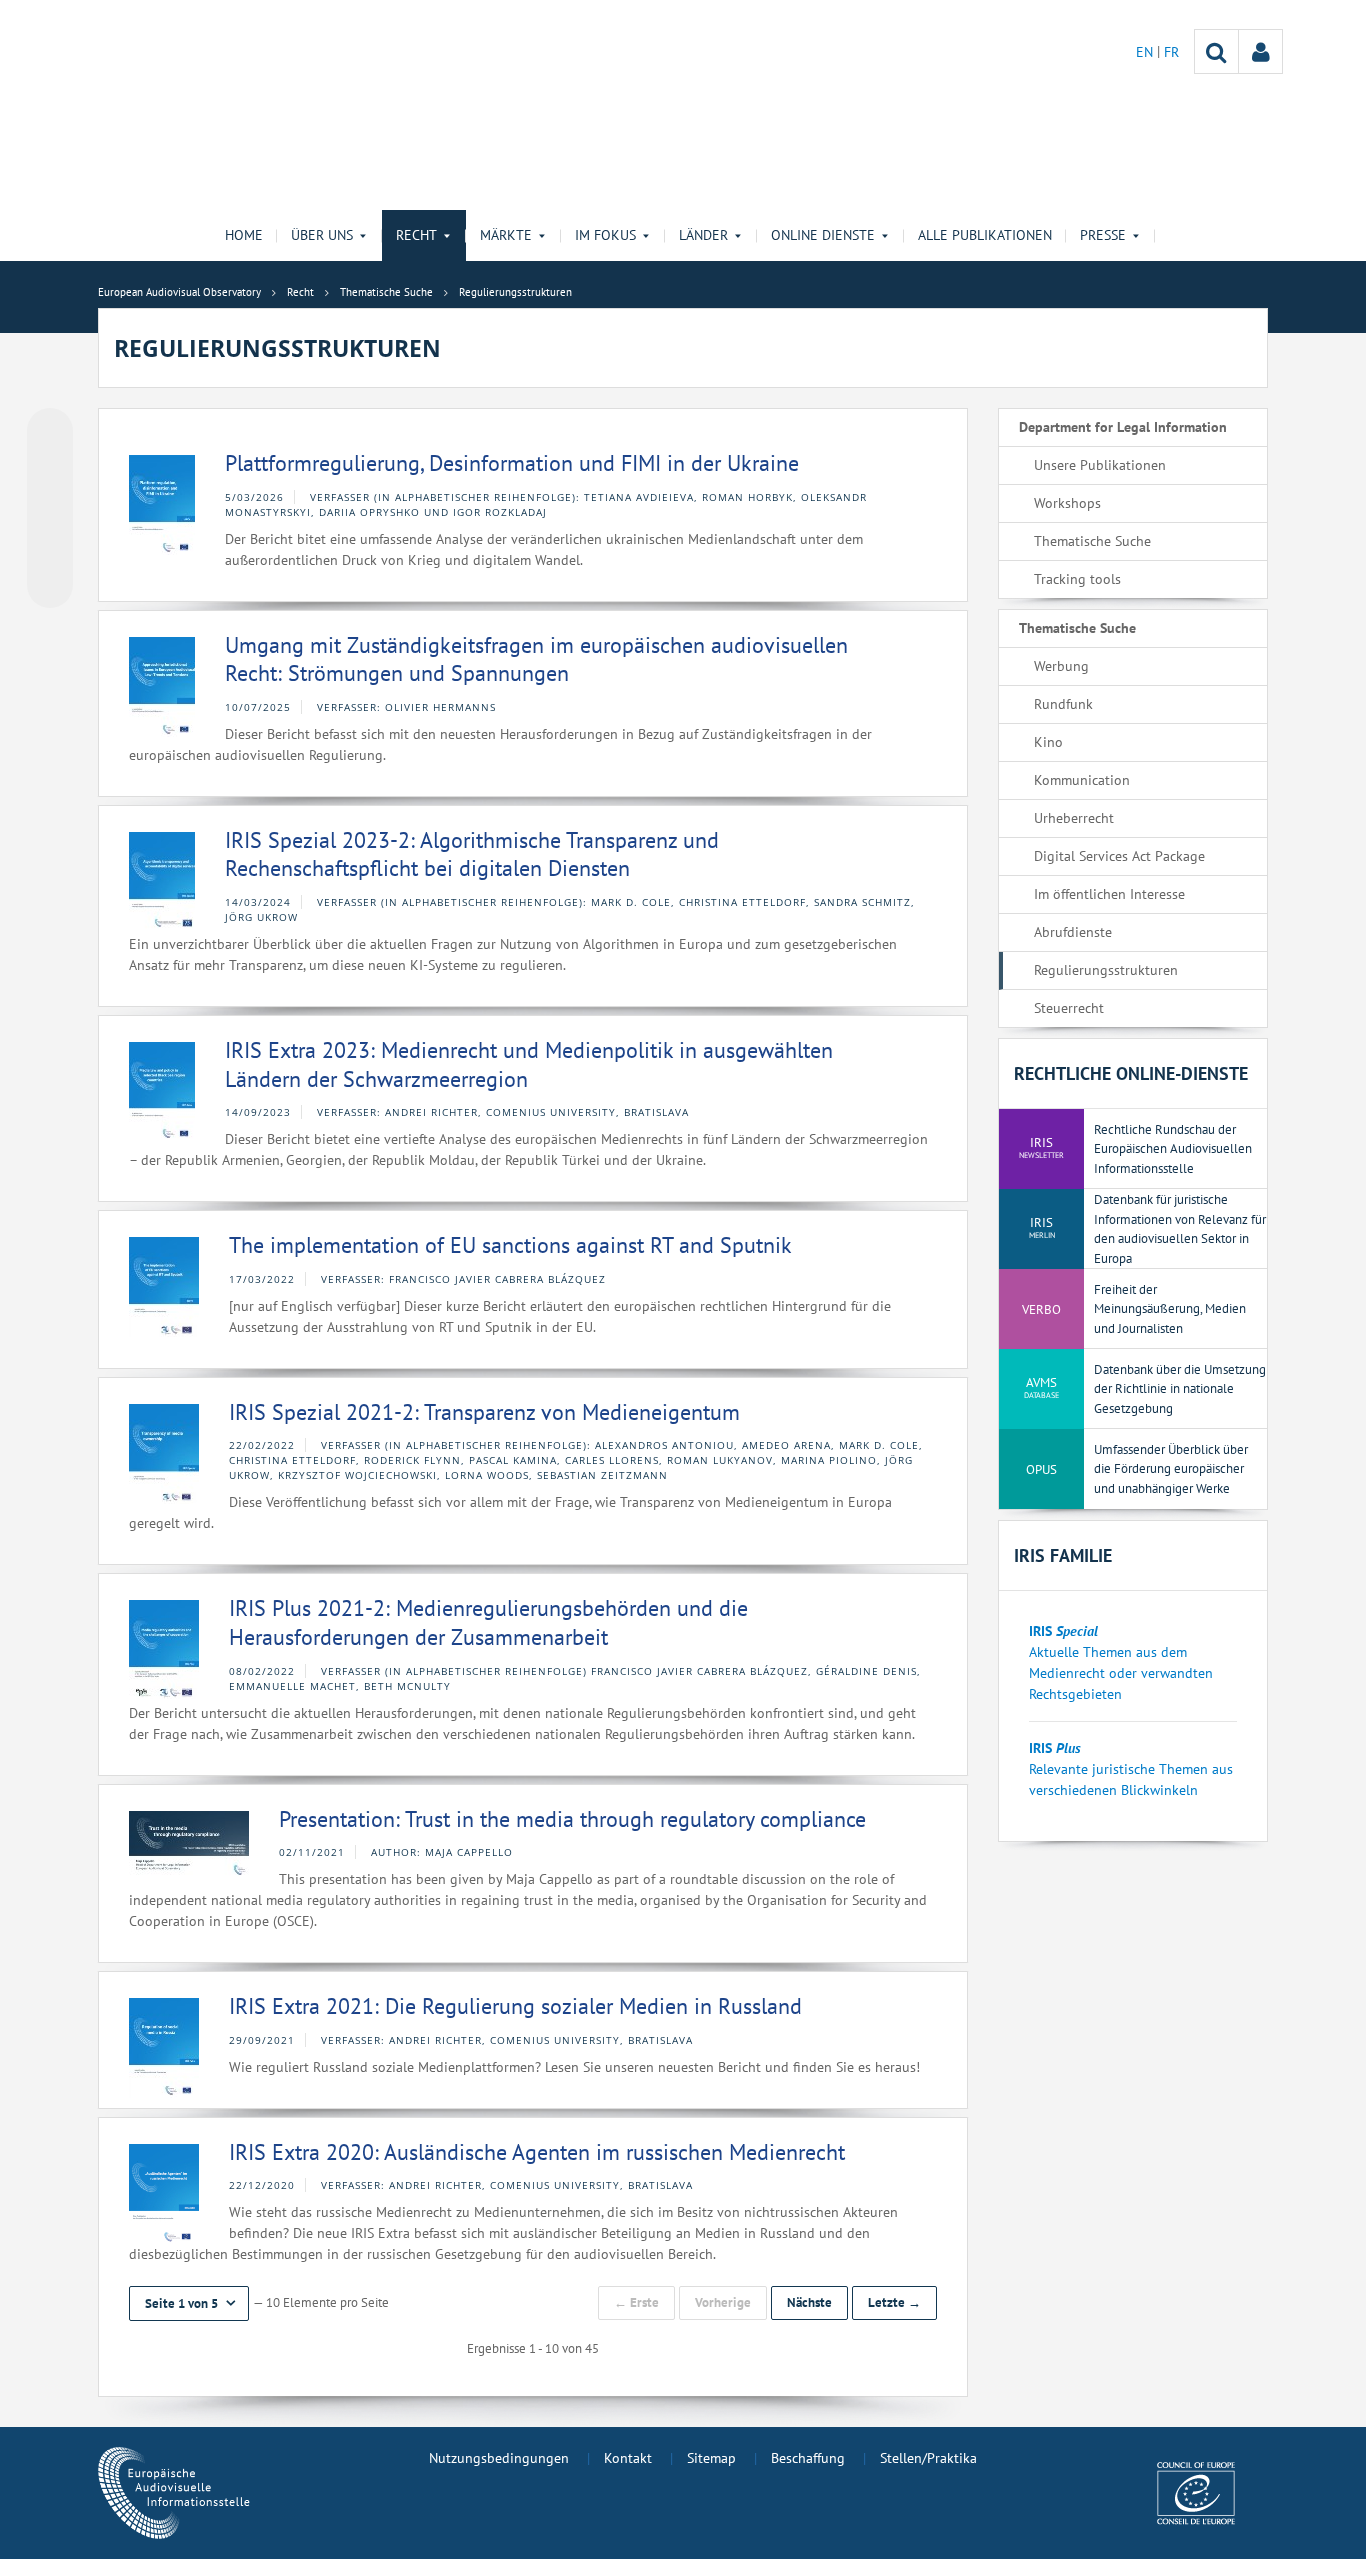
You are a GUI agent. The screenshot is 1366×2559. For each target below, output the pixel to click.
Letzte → (894, 2302)
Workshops (1067, 503)
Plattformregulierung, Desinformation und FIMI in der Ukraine (512, 463)
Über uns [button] (322, 235)
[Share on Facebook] (50, 509)
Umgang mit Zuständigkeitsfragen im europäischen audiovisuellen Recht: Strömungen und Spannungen (536, 659)
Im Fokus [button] (605, 235)
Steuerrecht (1069, 1008)
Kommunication (1082, 780)
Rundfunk (1063, 704)
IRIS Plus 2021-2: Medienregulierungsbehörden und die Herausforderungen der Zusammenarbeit (488, 1622)
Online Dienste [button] (823, 235)
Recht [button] (416, 235)
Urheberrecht (1074, 818)
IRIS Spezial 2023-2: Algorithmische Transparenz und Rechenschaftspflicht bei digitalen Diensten (472, 854)
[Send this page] (50, 585)
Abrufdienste (1073, 932)
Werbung (1061, 666)
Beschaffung (808, 2458)
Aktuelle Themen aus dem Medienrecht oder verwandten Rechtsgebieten (1121, 1673)
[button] (189, 2303)
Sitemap (711, 2458)
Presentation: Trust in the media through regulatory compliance (572, 1819)
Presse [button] (1103, 235)
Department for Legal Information (1123, 427)
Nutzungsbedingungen (499, 2458)
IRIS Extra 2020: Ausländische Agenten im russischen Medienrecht (537, 2152)
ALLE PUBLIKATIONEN (985, 235)
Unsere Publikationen (1100, 465)
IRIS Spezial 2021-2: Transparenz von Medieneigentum (484, 1412)
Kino (1048, 742)
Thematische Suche (1092, 541)
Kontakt (628, 2458)
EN (1146, 52)
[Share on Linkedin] (50, 547)
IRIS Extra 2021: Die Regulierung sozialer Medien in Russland (515, 2006)
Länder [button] (703, 235)
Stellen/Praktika (928, 2458)
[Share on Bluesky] (50, 433)
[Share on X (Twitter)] (50, 471)
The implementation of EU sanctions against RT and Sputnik (510, 1245)
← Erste (636, 2302)
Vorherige (723, 2302)
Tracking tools (1077, 579)
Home (244, 235)
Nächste (809, 2302)
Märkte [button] (506, 235)
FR (1171, 52)
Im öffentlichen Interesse (1109, 894)
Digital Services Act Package (1119, 856)
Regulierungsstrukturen (1106, 970)
